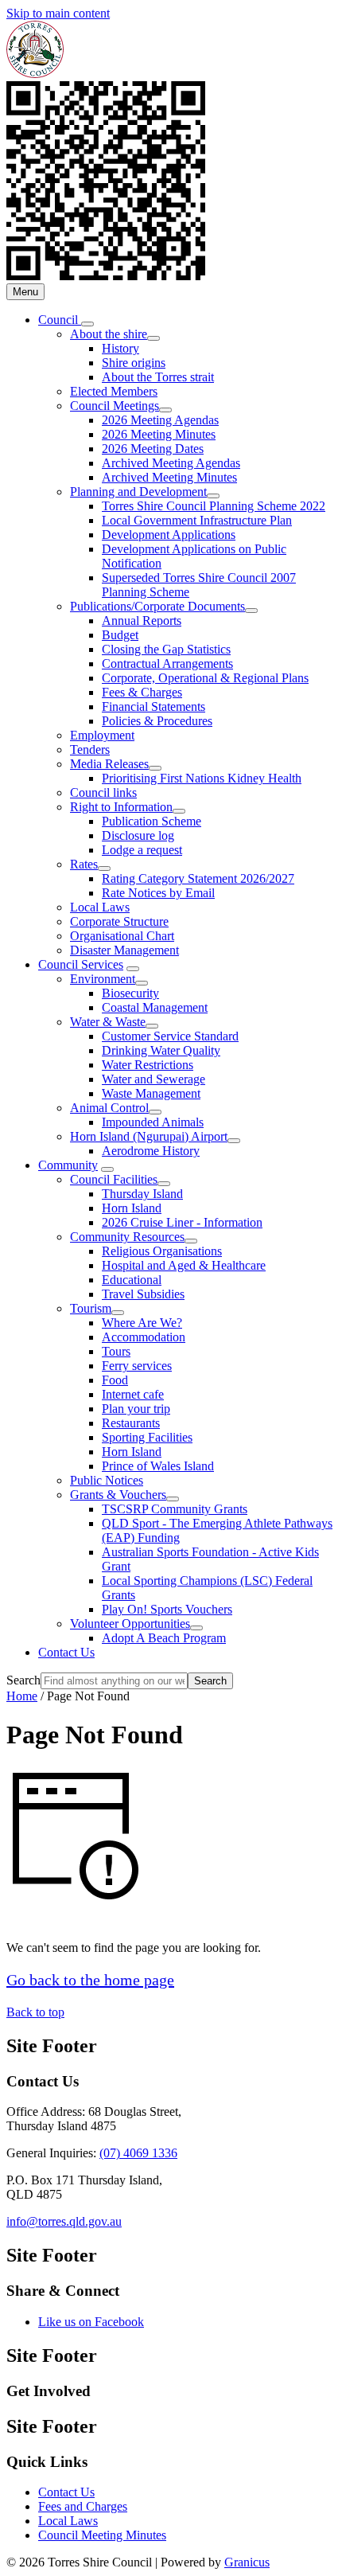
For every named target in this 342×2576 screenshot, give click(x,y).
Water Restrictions (148, 1065)
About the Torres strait (158, 377)
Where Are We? (142, 1323)
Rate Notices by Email (158, 893)
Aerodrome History (151, 1151)
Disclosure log (138, 835)
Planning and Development (138, 492)
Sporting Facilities (147, 1437)
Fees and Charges (83, 2506)
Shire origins (134, 363)
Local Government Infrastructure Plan (197, 520)
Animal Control (109, 1108)
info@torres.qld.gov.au (64, 2221)
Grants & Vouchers (118, 1495)
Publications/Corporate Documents (157, 606)
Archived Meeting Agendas (171, 463)
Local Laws (100, 907)
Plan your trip (136, 1409)
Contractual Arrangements (167, 664)
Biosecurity (130, 993)
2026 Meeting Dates (153, 449)
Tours (116, 1351)
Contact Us (66, 1652)
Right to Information (121, 807)
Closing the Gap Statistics (166, 649)
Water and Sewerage (154, 1079)
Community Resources (127, 1237)
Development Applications (169, 535)
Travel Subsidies (143, 1294)
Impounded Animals (153, 1122)
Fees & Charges (142, 692)
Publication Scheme (152, 821)
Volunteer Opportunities (130, 1624)
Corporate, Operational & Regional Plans (205, 678)
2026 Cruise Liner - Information (182, 1222)
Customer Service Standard (170, 1036)
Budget (120, 635)
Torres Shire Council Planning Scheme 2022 (214, 506)
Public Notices (107, 1480)
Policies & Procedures (157, 721)
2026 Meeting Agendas (160, 420)
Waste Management (151, 1093)
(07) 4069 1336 (138, 2153)
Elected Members (114, 391)
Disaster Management (124, 950)
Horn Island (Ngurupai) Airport (149, 1136)
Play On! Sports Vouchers (167, 1609)
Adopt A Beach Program (164, 1638)
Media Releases (109, 764)
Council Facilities (114, 1179)
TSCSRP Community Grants (175, 1509)
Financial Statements (154, 706)
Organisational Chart (122, 936)
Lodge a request (142, 850)
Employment (102, 735)
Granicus (247, 2562)
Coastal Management (155, 1007)
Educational (132, 1280)
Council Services (81, 964)
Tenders (90, 749)
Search (23, 1680)
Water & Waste (108, 1022)
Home (22, 1696)
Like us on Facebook (91, 2322)
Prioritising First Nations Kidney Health (202, 778)
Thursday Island (142, 1194)
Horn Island (132, 1208)
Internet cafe (133, 1394)
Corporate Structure (119, 921)
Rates (84, 864)
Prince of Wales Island (158, 1466)
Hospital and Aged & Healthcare (184, 1265)
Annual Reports (142, 621)
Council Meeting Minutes (102, 2535)
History (120, 348)
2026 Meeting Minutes (159, 434)
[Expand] (87, 324)
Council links (103, 792)
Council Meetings (115, 406)
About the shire (109, 334)
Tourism (91, 1308)
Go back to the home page (90, 1980)
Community (68, 1165)
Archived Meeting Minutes (169, 477)
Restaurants (131, 1423)
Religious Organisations (162, 1251)
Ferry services (137, 1366)
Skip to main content (58, 13)
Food (115, 1380)
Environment (103, 979)
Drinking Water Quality (161, 1050)
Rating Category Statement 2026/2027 (198, 878)
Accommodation (144, 1337)
